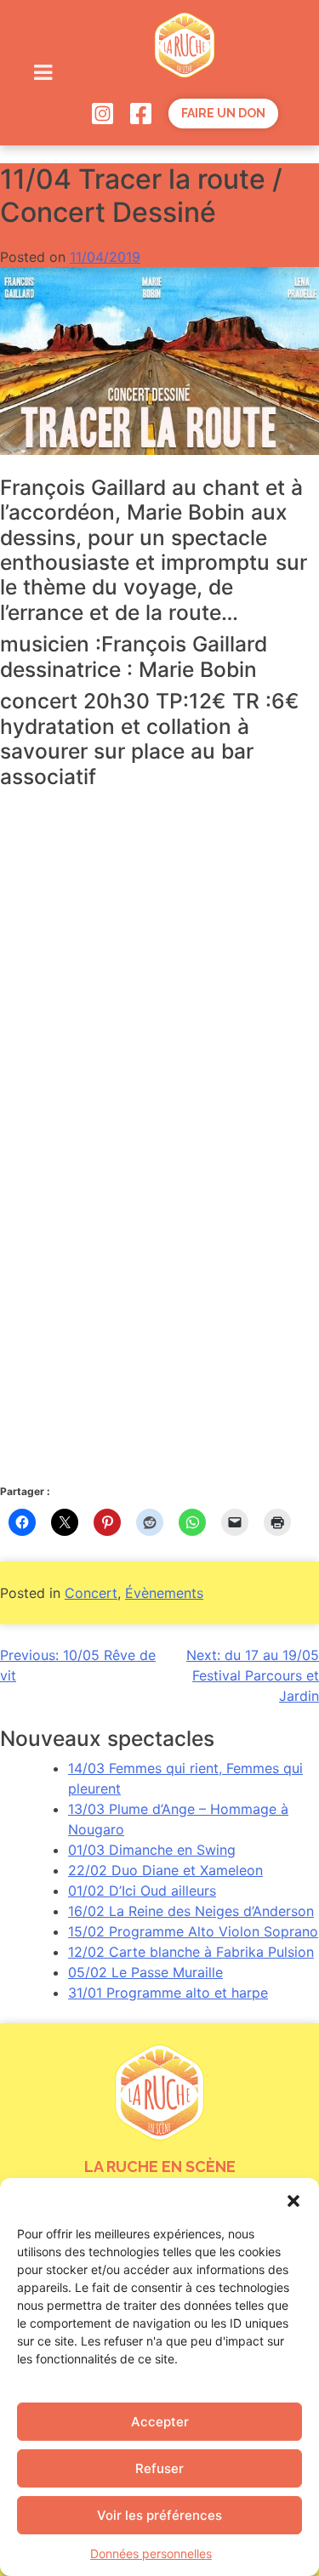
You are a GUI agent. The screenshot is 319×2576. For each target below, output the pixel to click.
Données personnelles (151, 2553)
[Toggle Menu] (43, 72)
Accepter (160, 2422)
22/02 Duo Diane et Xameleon (165, 1870)
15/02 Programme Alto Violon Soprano (193, 1931)
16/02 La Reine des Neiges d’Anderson (191, 1911)
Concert (91, 1593)
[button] (293, 2199)
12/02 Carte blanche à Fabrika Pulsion (191, 1952)
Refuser (159, 2468)
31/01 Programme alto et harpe (168, 1993)
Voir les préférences (159, 2515)
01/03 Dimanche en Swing (152, 1850)
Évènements (164, 1593)
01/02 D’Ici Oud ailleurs (142, 1891)
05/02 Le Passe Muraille (145, 1972)
